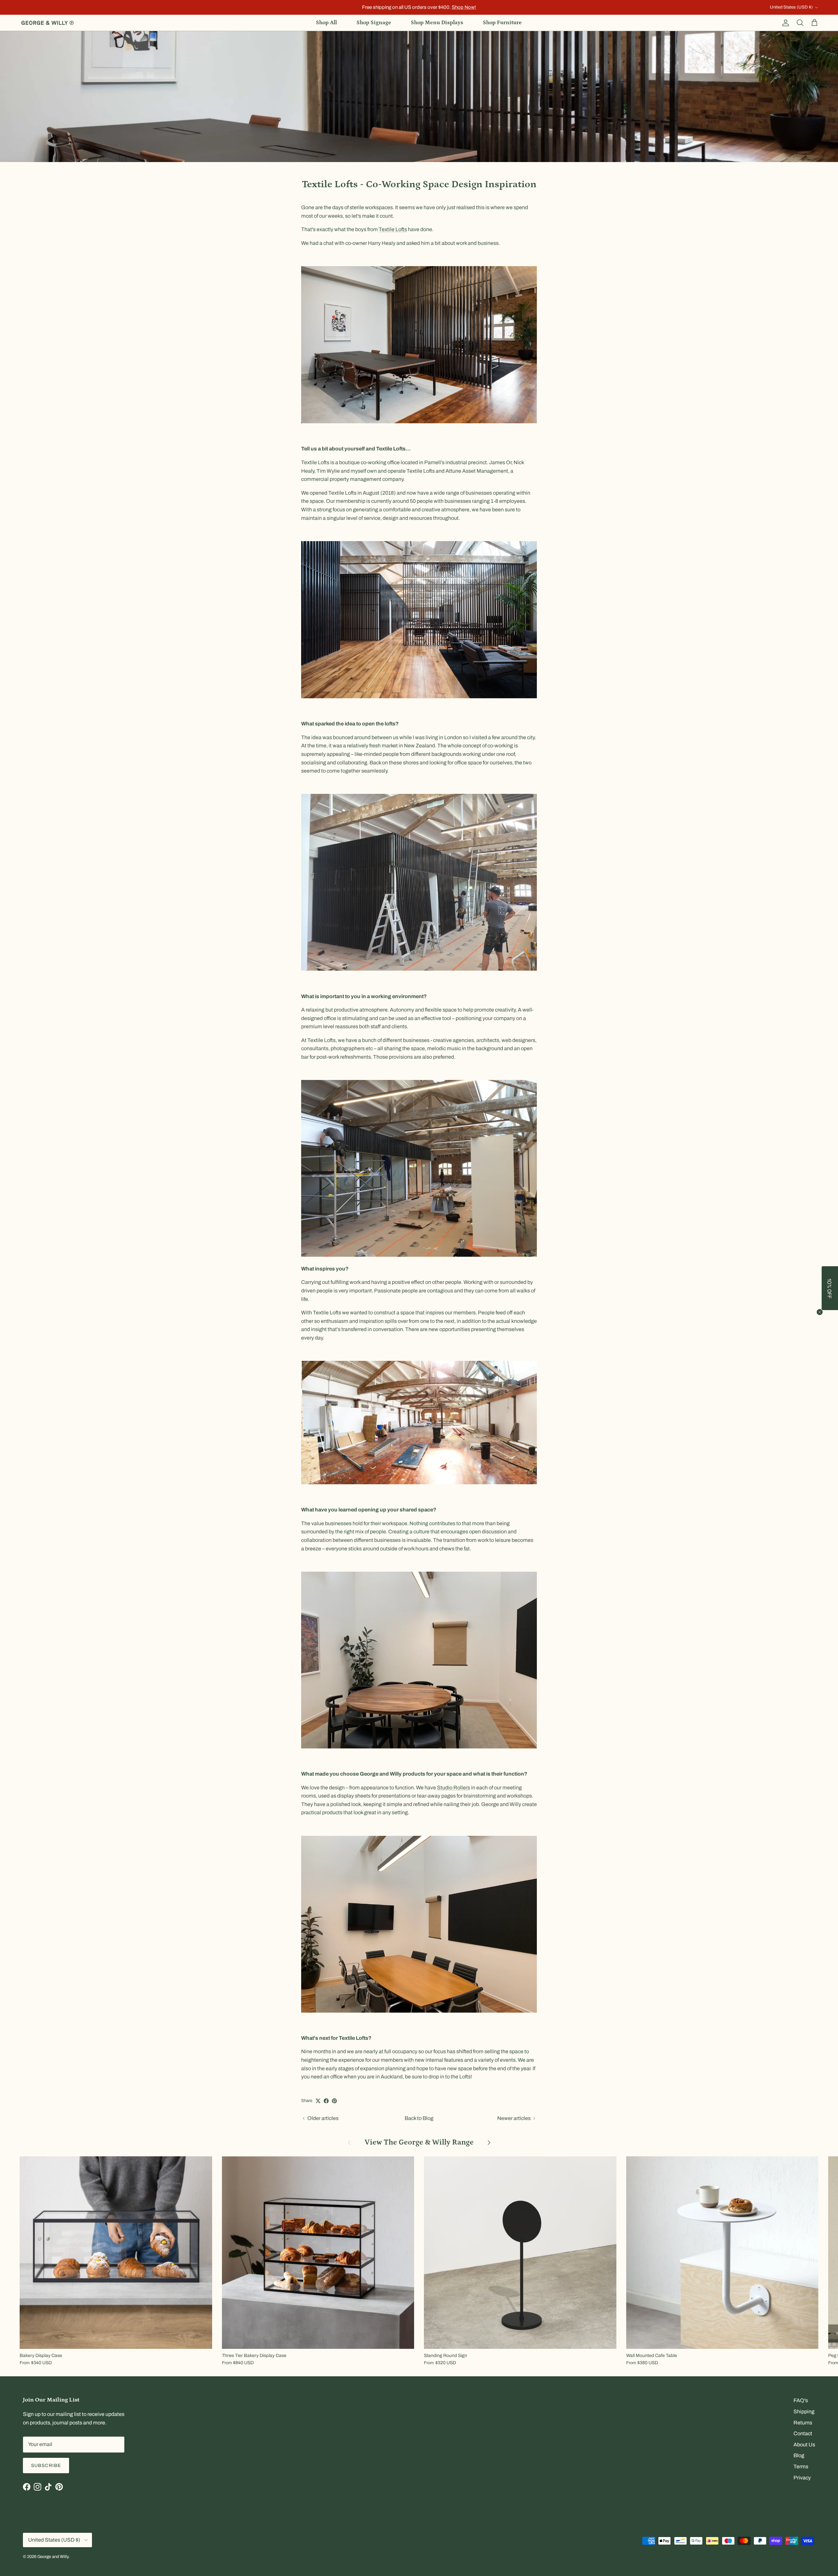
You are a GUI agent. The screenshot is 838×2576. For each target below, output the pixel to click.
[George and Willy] (47, 23)
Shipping (804, 2412)
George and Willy (53, 2557)
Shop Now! (464, 7)
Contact (803, 2433)
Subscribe (46, 2466)
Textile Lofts (393, 229)
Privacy (802, 2478)
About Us (804, 2445)
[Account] (784, 23)
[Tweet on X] (318, 2101)
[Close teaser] (820, 1312)
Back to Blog (419, 2118)
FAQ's (801, 2400)
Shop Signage (374, 23)
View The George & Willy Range (419, 2142)
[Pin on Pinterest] (334, 2101)
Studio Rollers (454, 1788)
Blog (799, 2455)
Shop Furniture (502, 23)
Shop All (326, 23)
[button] (830, 1288)
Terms (801, 2466)
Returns (803, 2423)
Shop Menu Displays (437, 23)
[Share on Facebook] (326, 2101)
